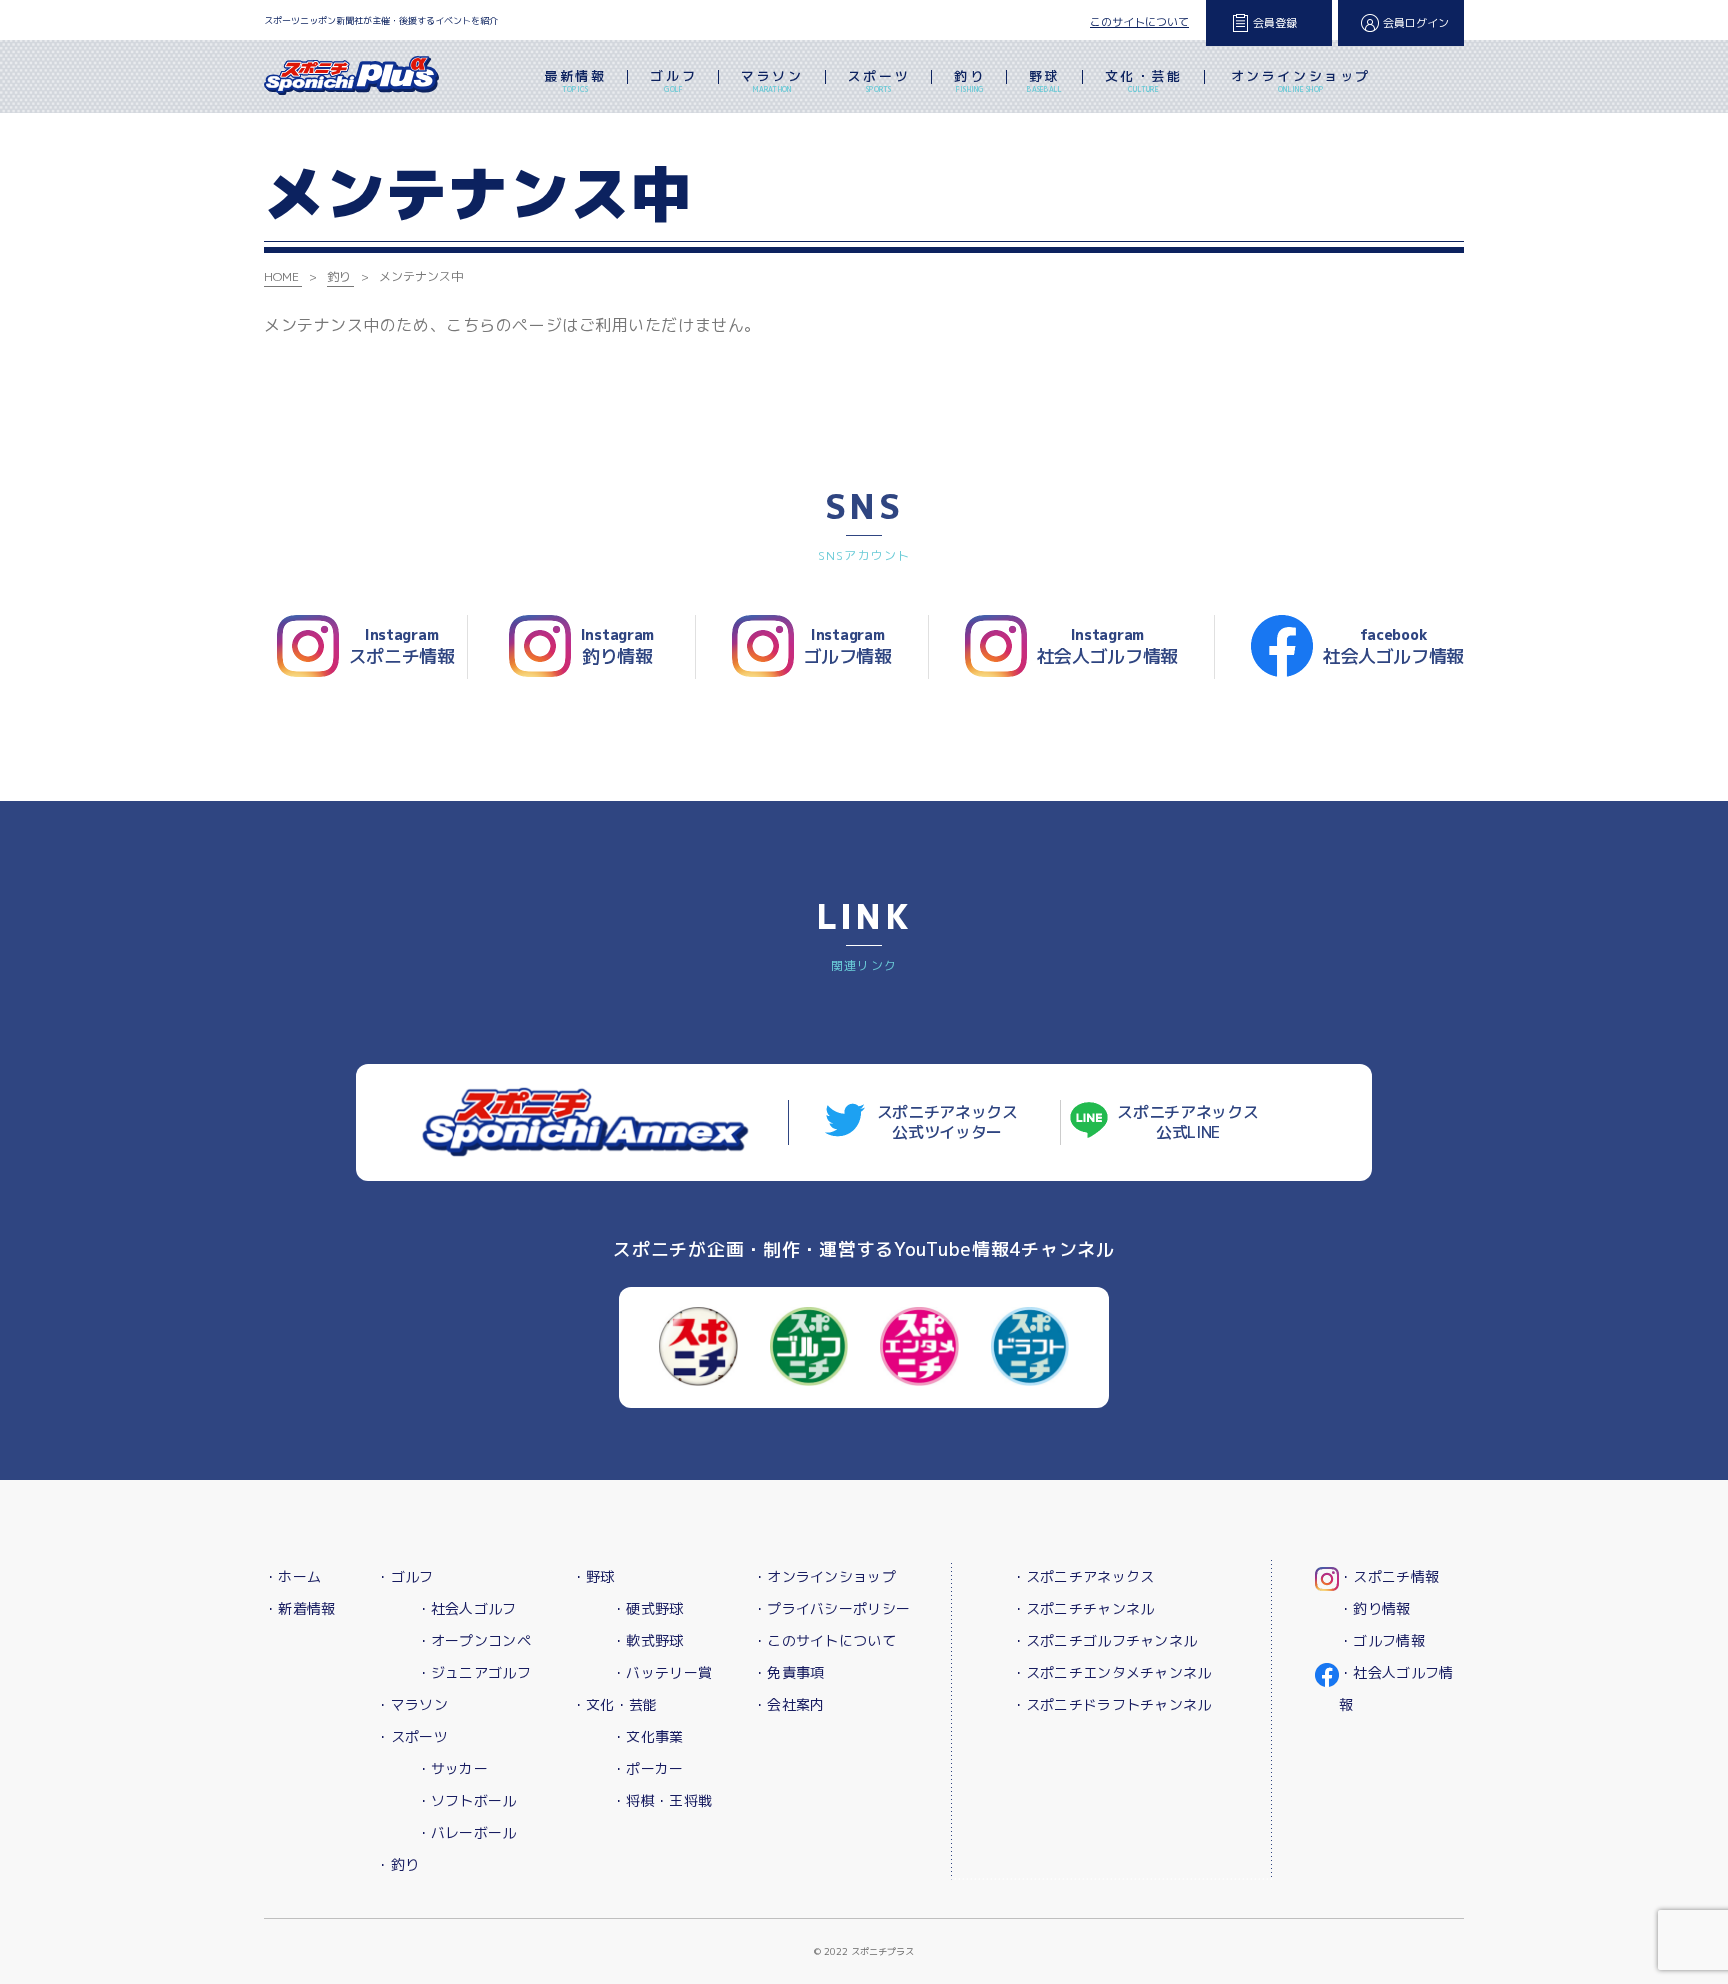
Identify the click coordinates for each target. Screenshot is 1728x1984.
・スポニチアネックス (1083, 1576)
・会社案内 (788, 1704)
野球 (1044, 80)
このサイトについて (1139, 22)
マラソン (772, 80)
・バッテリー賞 (662, 1672)
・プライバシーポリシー (831, 1608)
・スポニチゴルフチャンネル (1105, 1640)
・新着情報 (299, 1608)
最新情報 (575, 80)
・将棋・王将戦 (662, 1800)
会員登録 (1275, 23)
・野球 (593, 1576)
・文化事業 (647, 1736)
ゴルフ (673, 80)
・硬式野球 (647, 1608)
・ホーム (292, 1576)
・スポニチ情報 (1389, 1576)
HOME (281, 276)
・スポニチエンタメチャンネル (1112, 1672)
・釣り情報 (1374, 1608)
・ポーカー (647, 1768)
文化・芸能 (1144, 80)
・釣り (397, 1864)
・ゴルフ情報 (1382, 1640)
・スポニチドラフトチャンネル (1112, 1704)
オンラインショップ (1301, 80)
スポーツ (879, 80)
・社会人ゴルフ (467, 1608)
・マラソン (411, 1704)
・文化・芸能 (615, 1704)
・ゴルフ (404, 1576)
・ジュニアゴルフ (474, 1672)
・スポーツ (411, 1736)
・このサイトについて (824, 1640)
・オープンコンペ (474, 1640)
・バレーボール (467, 1832)
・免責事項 (788, 1672)
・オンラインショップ (824, 1576)
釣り (969, 80)
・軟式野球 (647, 1640)
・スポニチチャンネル (1083, 1608)
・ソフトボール (467, 1800)
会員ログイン (1416, 23)
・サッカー (452, 1768)
